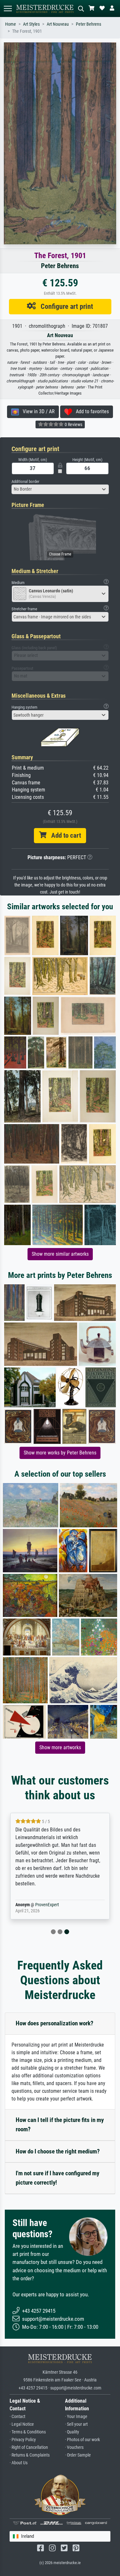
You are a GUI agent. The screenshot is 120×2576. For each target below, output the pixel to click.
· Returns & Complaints (30, 2455)
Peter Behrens (88, 24)
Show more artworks (60, 1747)
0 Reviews (73, 424)
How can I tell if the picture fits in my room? (60, 2125)
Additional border (25, 481)
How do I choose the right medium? (58, 2151)
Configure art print (64, 306)
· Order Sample (78, 2455)
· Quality (72, 2432)
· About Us (19, 2463)
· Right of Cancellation (29, 2447)
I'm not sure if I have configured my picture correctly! (57, 2178)
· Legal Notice (22, 2424)
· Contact (17, 2417)
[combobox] (60, 489)
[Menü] (8, 9)
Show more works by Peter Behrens (60, 1453)
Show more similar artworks (60, 1254)
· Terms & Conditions (28, 2432)
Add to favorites (90, 411)
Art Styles (31, 24)
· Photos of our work (82, 2440)
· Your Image (76, 2417)
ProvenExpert (47, 1905)
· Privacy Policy (23, 2440)
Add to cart (64, 835)
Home (11, 24)
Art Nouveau (58, 24)
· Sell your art (76, 2424)
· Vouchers (74, 2447)
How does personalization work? (55, 2023)
